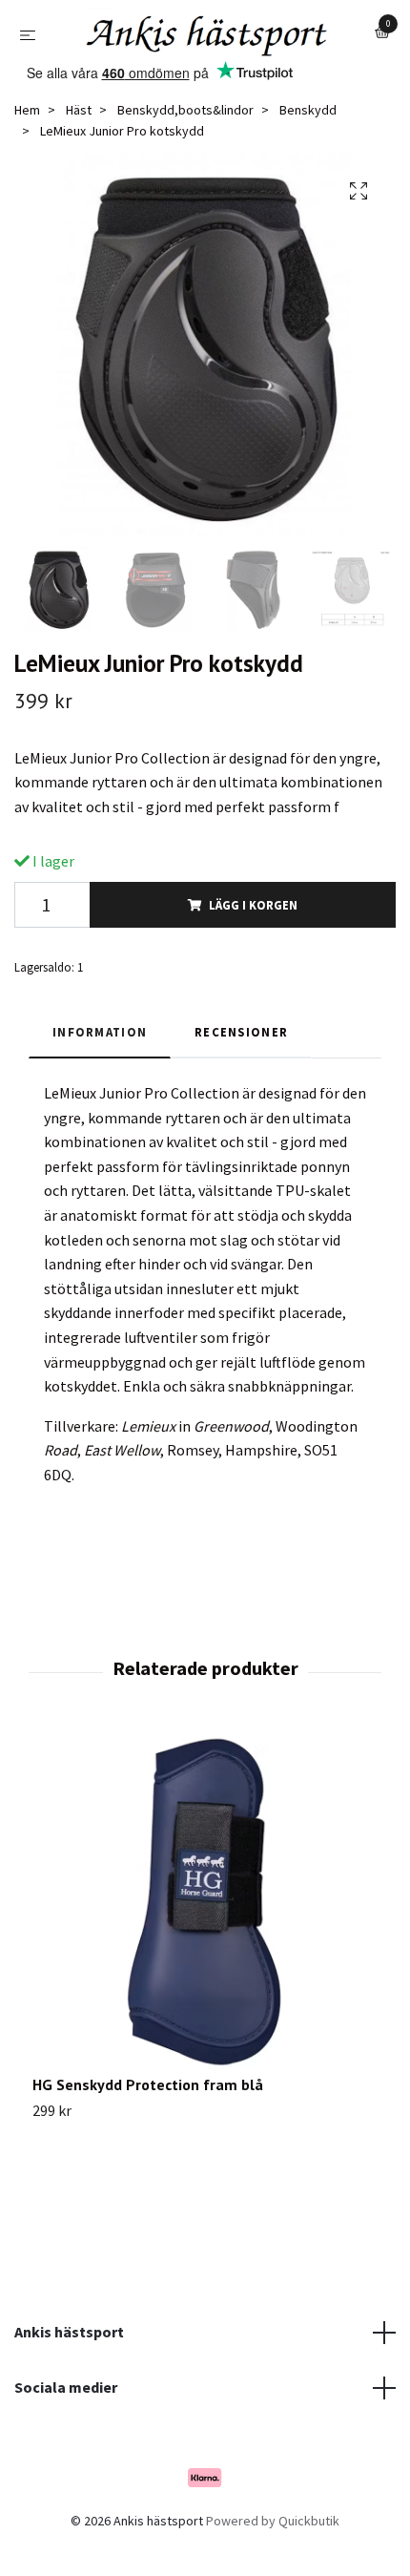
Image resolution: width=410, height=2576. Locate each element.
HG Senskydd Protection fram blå (148, 2132)
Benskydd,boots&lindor (185, 157)
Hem (27, 157)
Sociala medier (66, 2434)
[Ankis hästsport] (193, 71)
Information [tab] (100, 1079)
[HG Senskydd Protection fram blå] (205, 1950)
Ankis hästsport (69, 2379)
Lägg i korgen (253, 952)
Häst (79, 157)
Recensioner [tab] (241, 1079)
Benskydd (308, 157)
